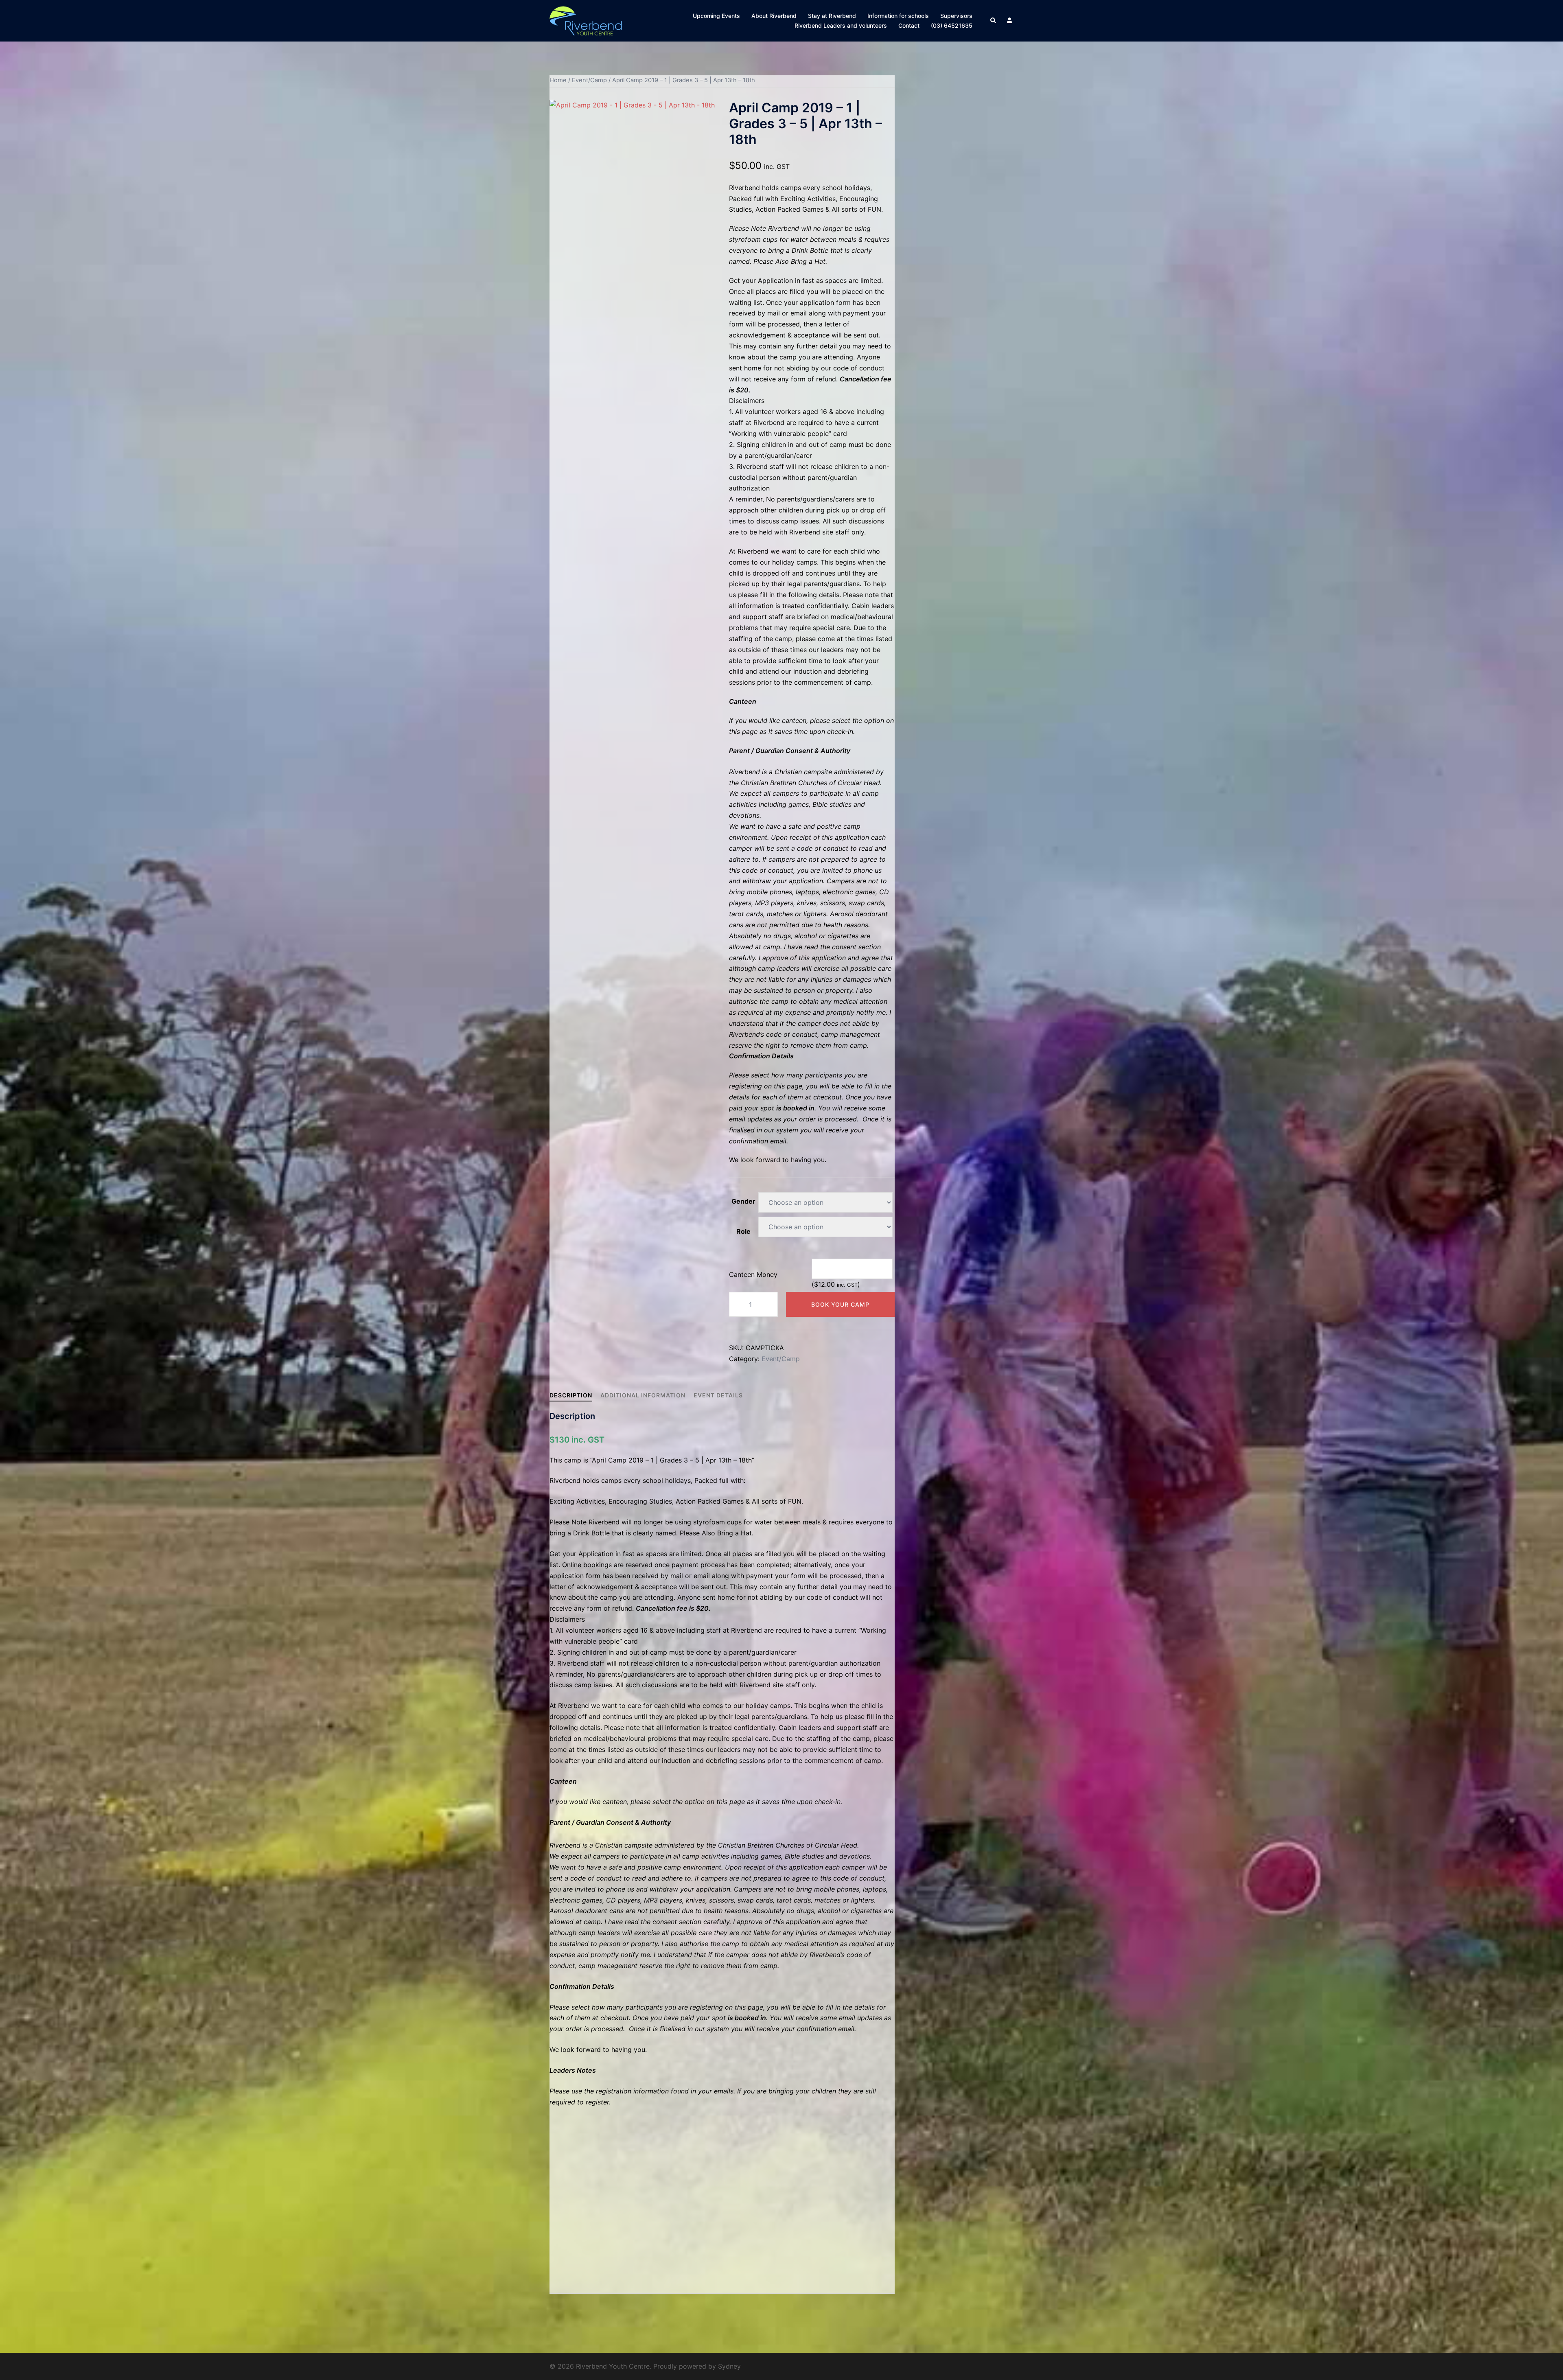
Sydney (729, 2366)
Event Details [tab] (718, 1395)
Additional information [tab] (643, 1395)
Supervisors (956, 16)
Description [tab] (571, 1395)
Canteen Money (753, 1274)
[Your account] (1010, 21)
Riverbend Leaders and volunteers (841, 25)
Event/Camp (589, 80)
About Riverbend (774, 16)
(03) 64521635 (952, 25)
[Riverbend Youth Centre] (586, 20)
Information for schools (898, 16)
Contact (909, 25)
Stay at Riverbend (832, 16)
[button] (994, 21)
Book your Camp (840, 1304)
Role (743, 1231)
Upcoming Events (716, 16)
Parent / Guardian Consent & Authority (790, 751)
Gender (743, 1201)
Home (558, 80)
